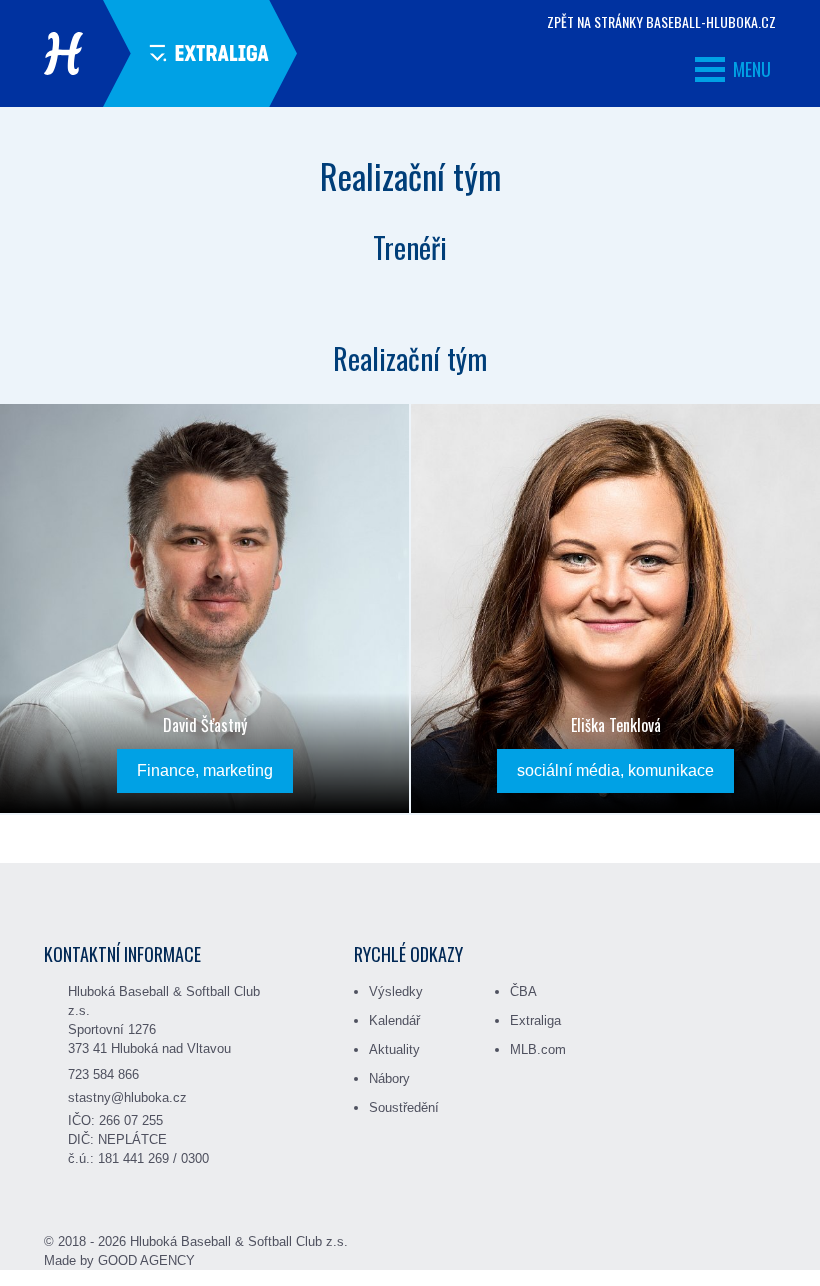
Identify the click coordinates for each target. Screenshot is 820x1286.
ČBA (523, 991)
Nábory (389, 1078)
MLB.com (538, 1049)
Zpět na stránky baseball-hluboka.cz (661, 22)
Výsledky (396, 991)
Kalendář (394, 1020)
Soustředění (404, 1107)
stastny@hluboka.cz (127, 1097)
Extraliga (535, 1020)
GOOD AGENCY (146, 1260)
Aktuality (394, 1049)
